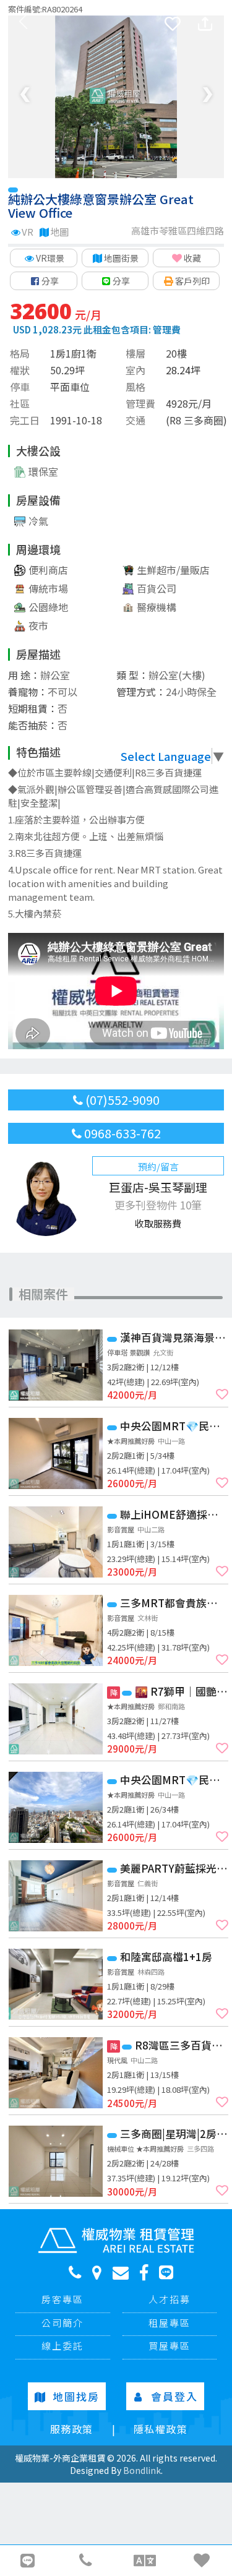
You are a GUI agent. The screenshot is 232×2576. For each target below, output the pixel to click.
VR (28, 232)
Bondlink (142, 2470)
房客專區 (62, 2299)
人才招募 (170, 2299)
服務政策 (72, 2429)
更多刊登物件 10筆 (158, 1205)
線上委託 (62, 2346)
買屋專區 (170, 2346)
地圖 (59, 232)
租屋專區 (170, 2323)
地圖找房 (76, 2396)
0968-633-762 (121, 1133)
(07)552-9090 (121, 1100)
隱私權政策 (161, 2429)
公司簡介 (62, 2323)
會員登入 (174, 2396)
